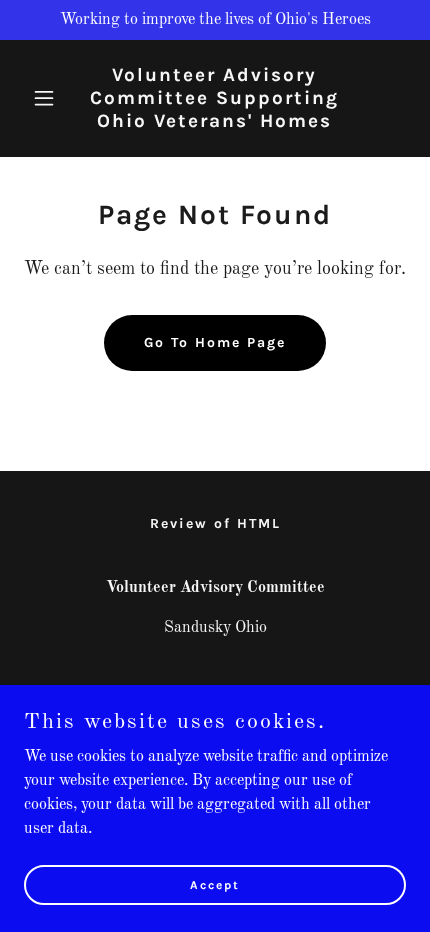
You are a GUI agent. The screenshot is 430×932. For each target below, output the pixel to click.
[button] (52, 98)
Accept (215, 884)
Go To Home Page (215, 342)
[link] (214, 123)
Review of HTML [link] (215, 523)
